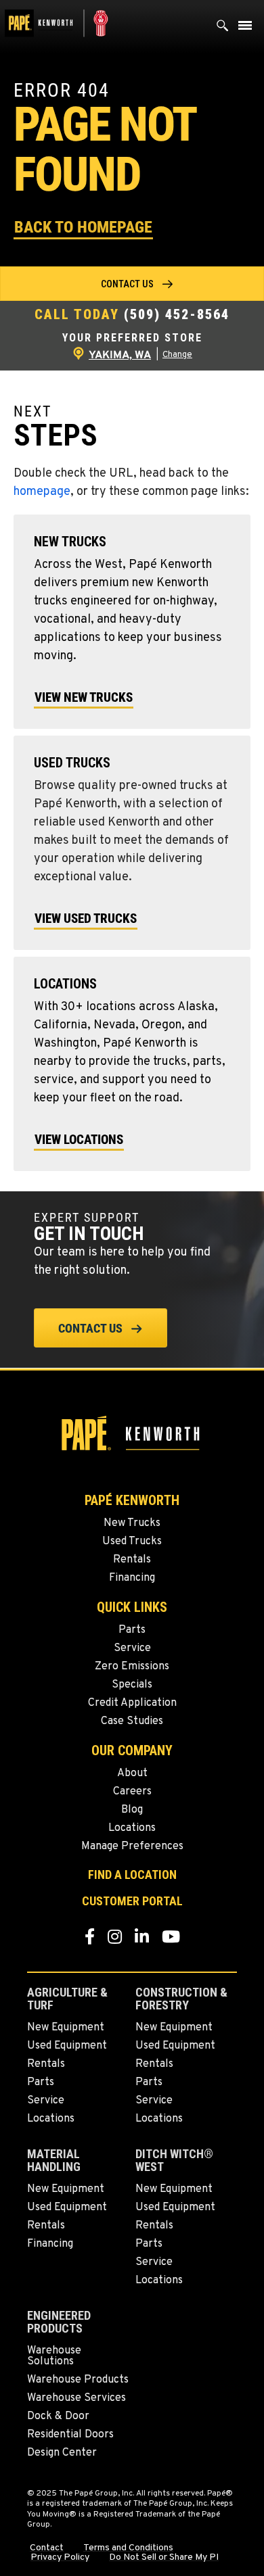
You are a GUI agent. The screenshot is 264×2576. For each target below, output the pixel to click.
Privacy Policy (60, 2558)
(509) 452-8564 (177, 314)
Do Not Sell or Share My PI (164, 2558)
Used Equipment (67, 2046)
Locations (132, 1828)
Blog (132, 1810)
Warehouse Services (76, 2398)
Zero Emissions (132, 1667)
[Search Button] (223, 29)
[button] (83, 226)
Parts (132, 1630)
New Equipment (66, 2028)
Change (177, 355)
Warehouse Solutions (54, 2356)
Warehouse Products (78, 2380)
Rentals (132, 1560)
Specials (132, 1685)
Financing (132, 1578)
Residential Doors (70, 2435)
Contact (47, 2548)
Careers (132, 1792)
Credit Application (132, 1703)
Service (132, 1648)
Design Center (62, 2453)
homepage (42, 492)
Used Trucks (132, 1542)
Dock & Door (58, 2416)
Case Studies (132, 1721)
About (132, 1773)
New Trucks (132, 1523)
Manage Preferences (132, 1846)
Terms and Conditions (128, 2548)
